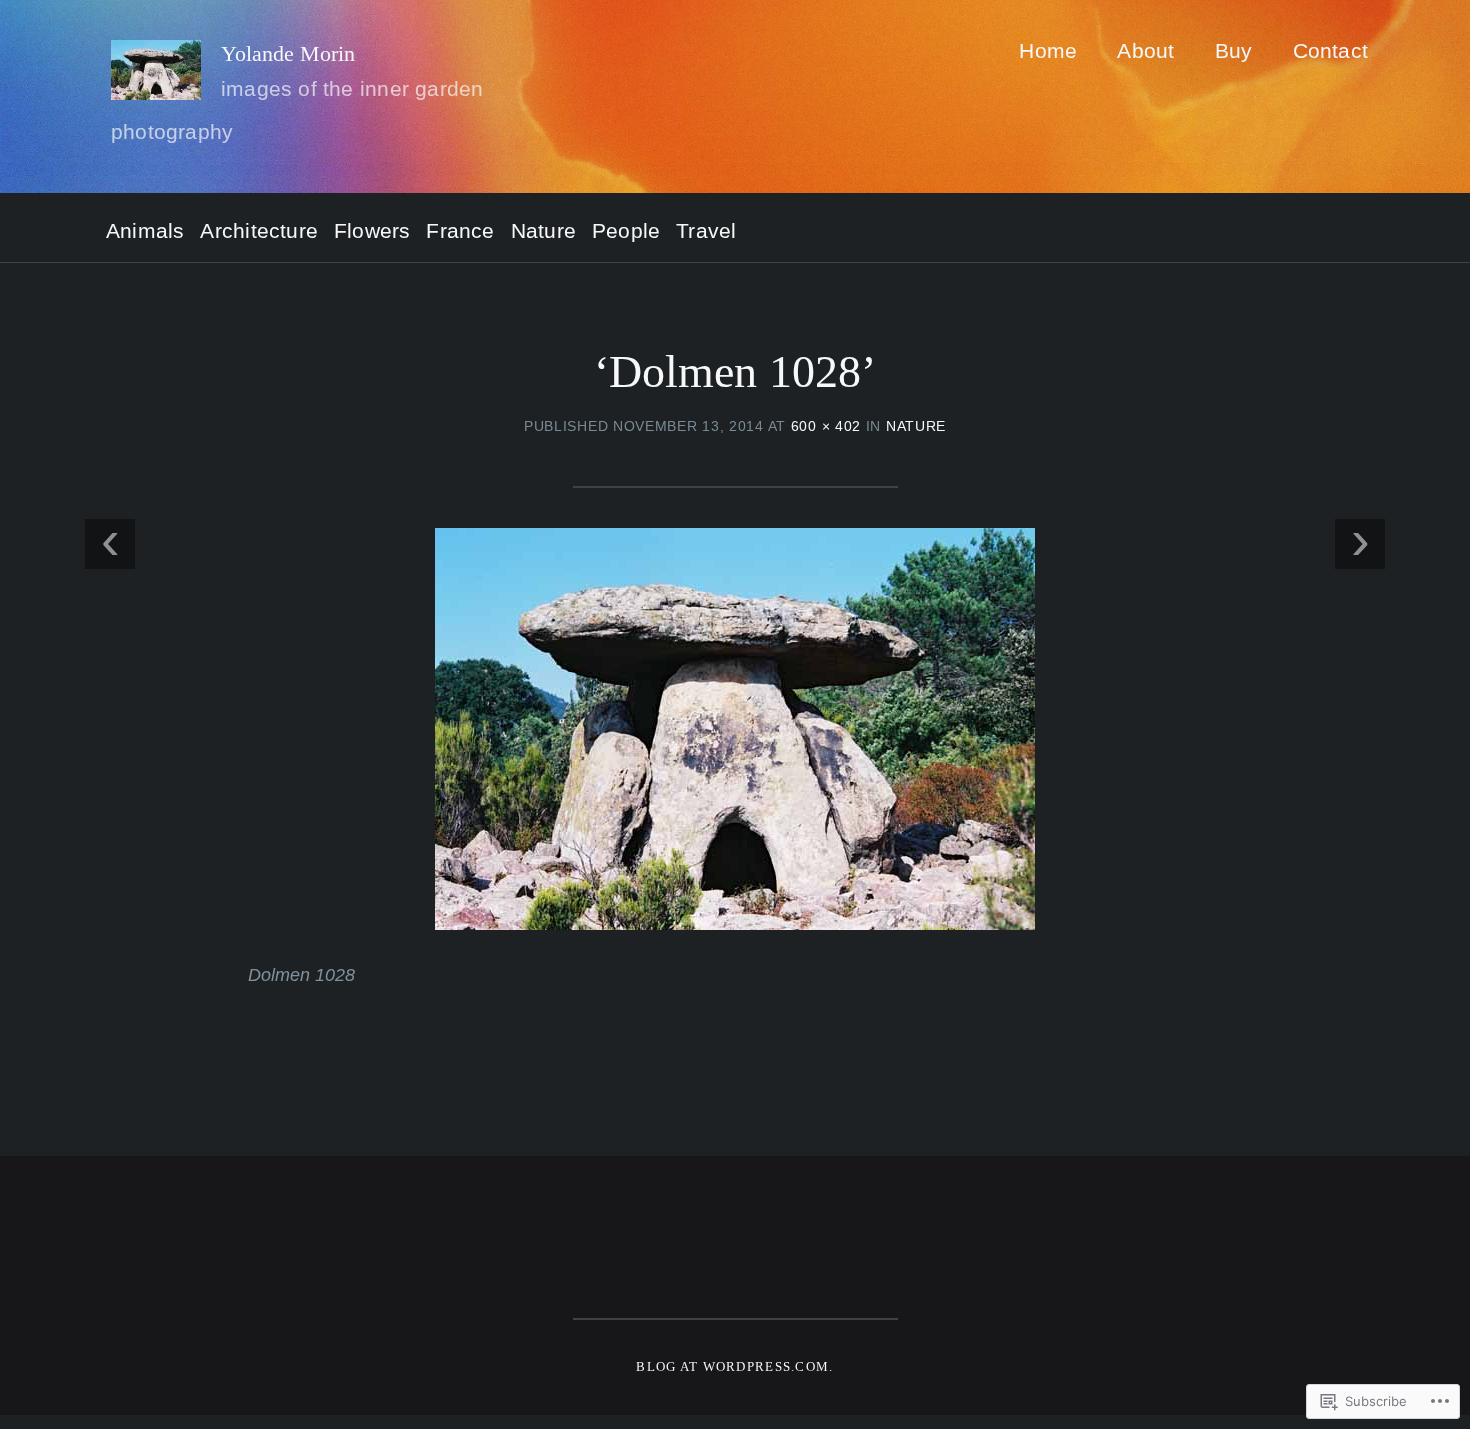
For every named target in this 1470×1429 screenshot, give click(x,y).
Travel (706, 231)
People (626, 231)
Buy (1234, 50)
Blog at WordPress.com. (734, 1367)
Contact (1330, 50)
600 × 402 (826, 426)
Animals (145, 231)
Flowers (372, 231)
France (460, 231)
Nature (543, 231)
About (1145, 50)
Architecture (259, 231)
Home (1048, 50)
